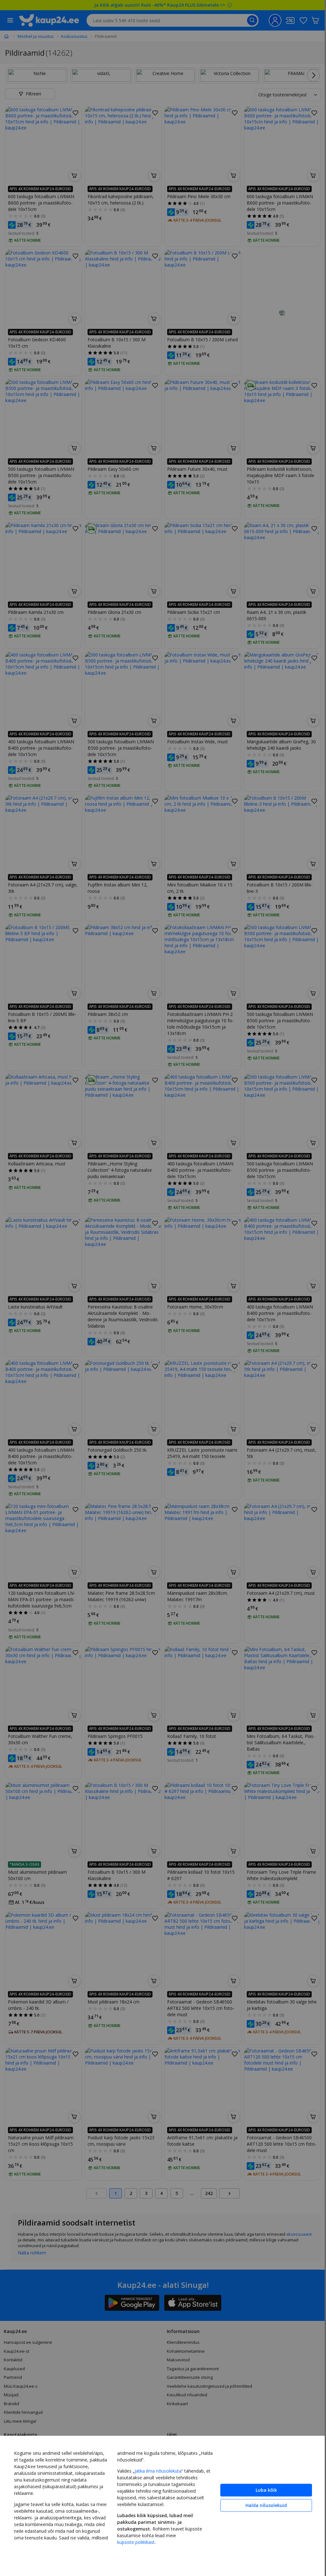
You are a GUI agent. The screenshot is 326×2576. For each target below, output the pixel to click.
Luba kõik (262, 2490)
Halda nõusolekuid (261, 2505)
